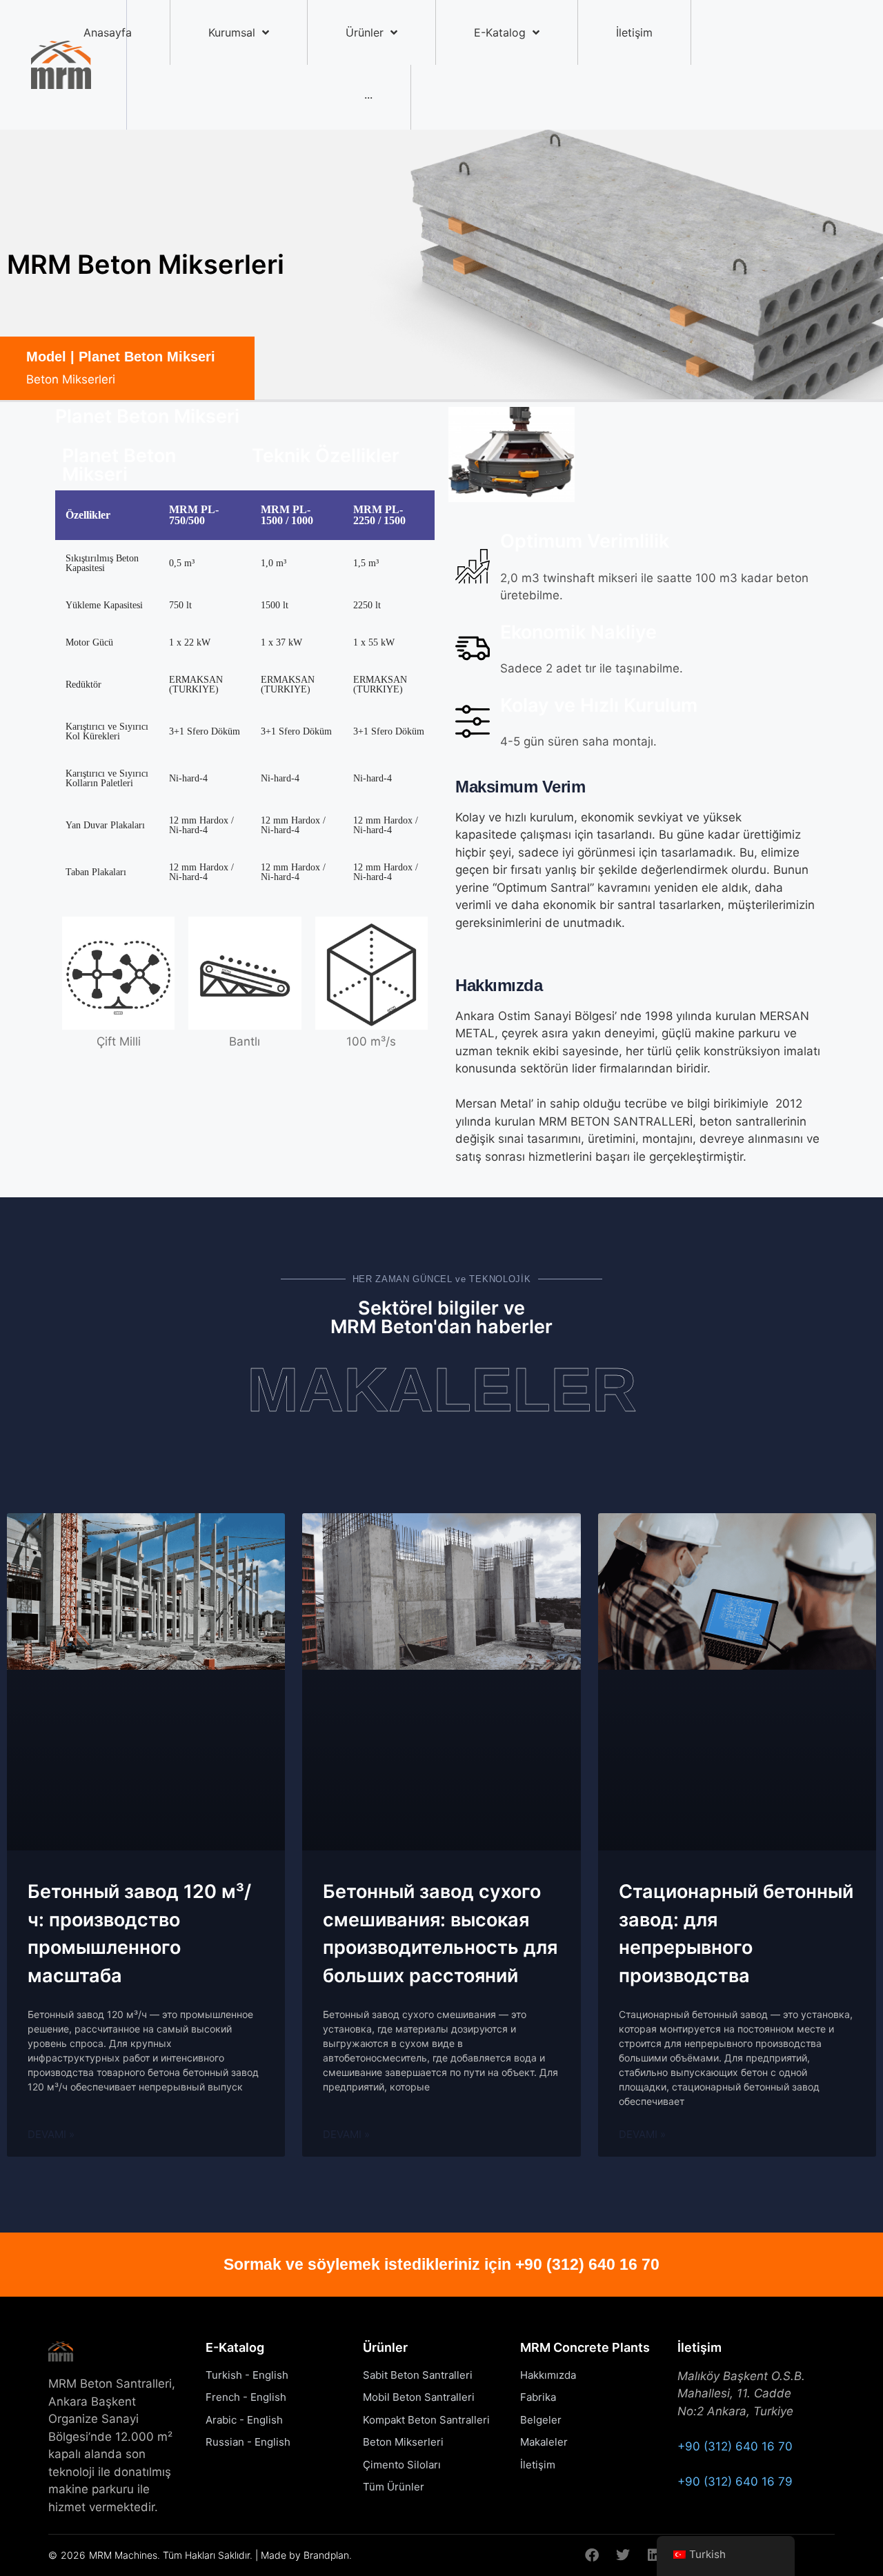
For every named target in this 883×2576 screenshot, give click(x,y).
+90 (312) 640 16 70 (735, 2446)
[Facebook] (592, 2555)
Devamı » (51, 2134)
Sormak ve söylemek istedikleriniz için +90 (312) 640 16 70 (441, 2264)
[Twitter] (623, 2555)
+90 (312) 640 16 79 (735, 2482)
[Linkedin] (654, 2555)
